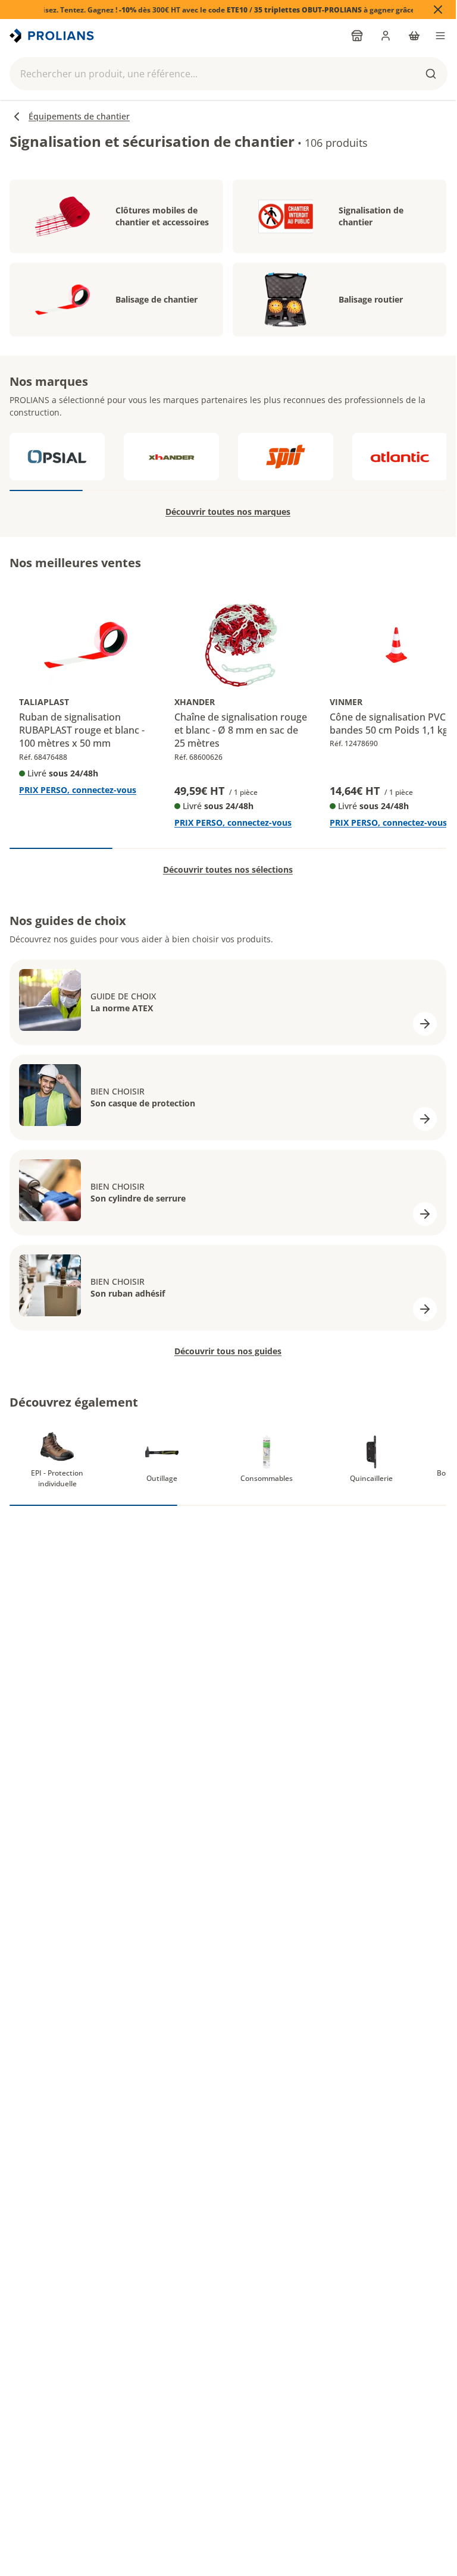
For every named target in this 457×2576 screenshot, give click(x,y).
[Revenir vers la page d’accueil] (53, 36)
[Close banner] (438, 10)
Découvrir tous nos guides (228, 1351)
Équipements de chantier (79, 116)
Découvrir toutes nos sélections (228, 869)
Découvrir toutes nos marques (228, 512)
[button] (228, 74)
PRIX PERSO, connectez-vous (78, 790)
